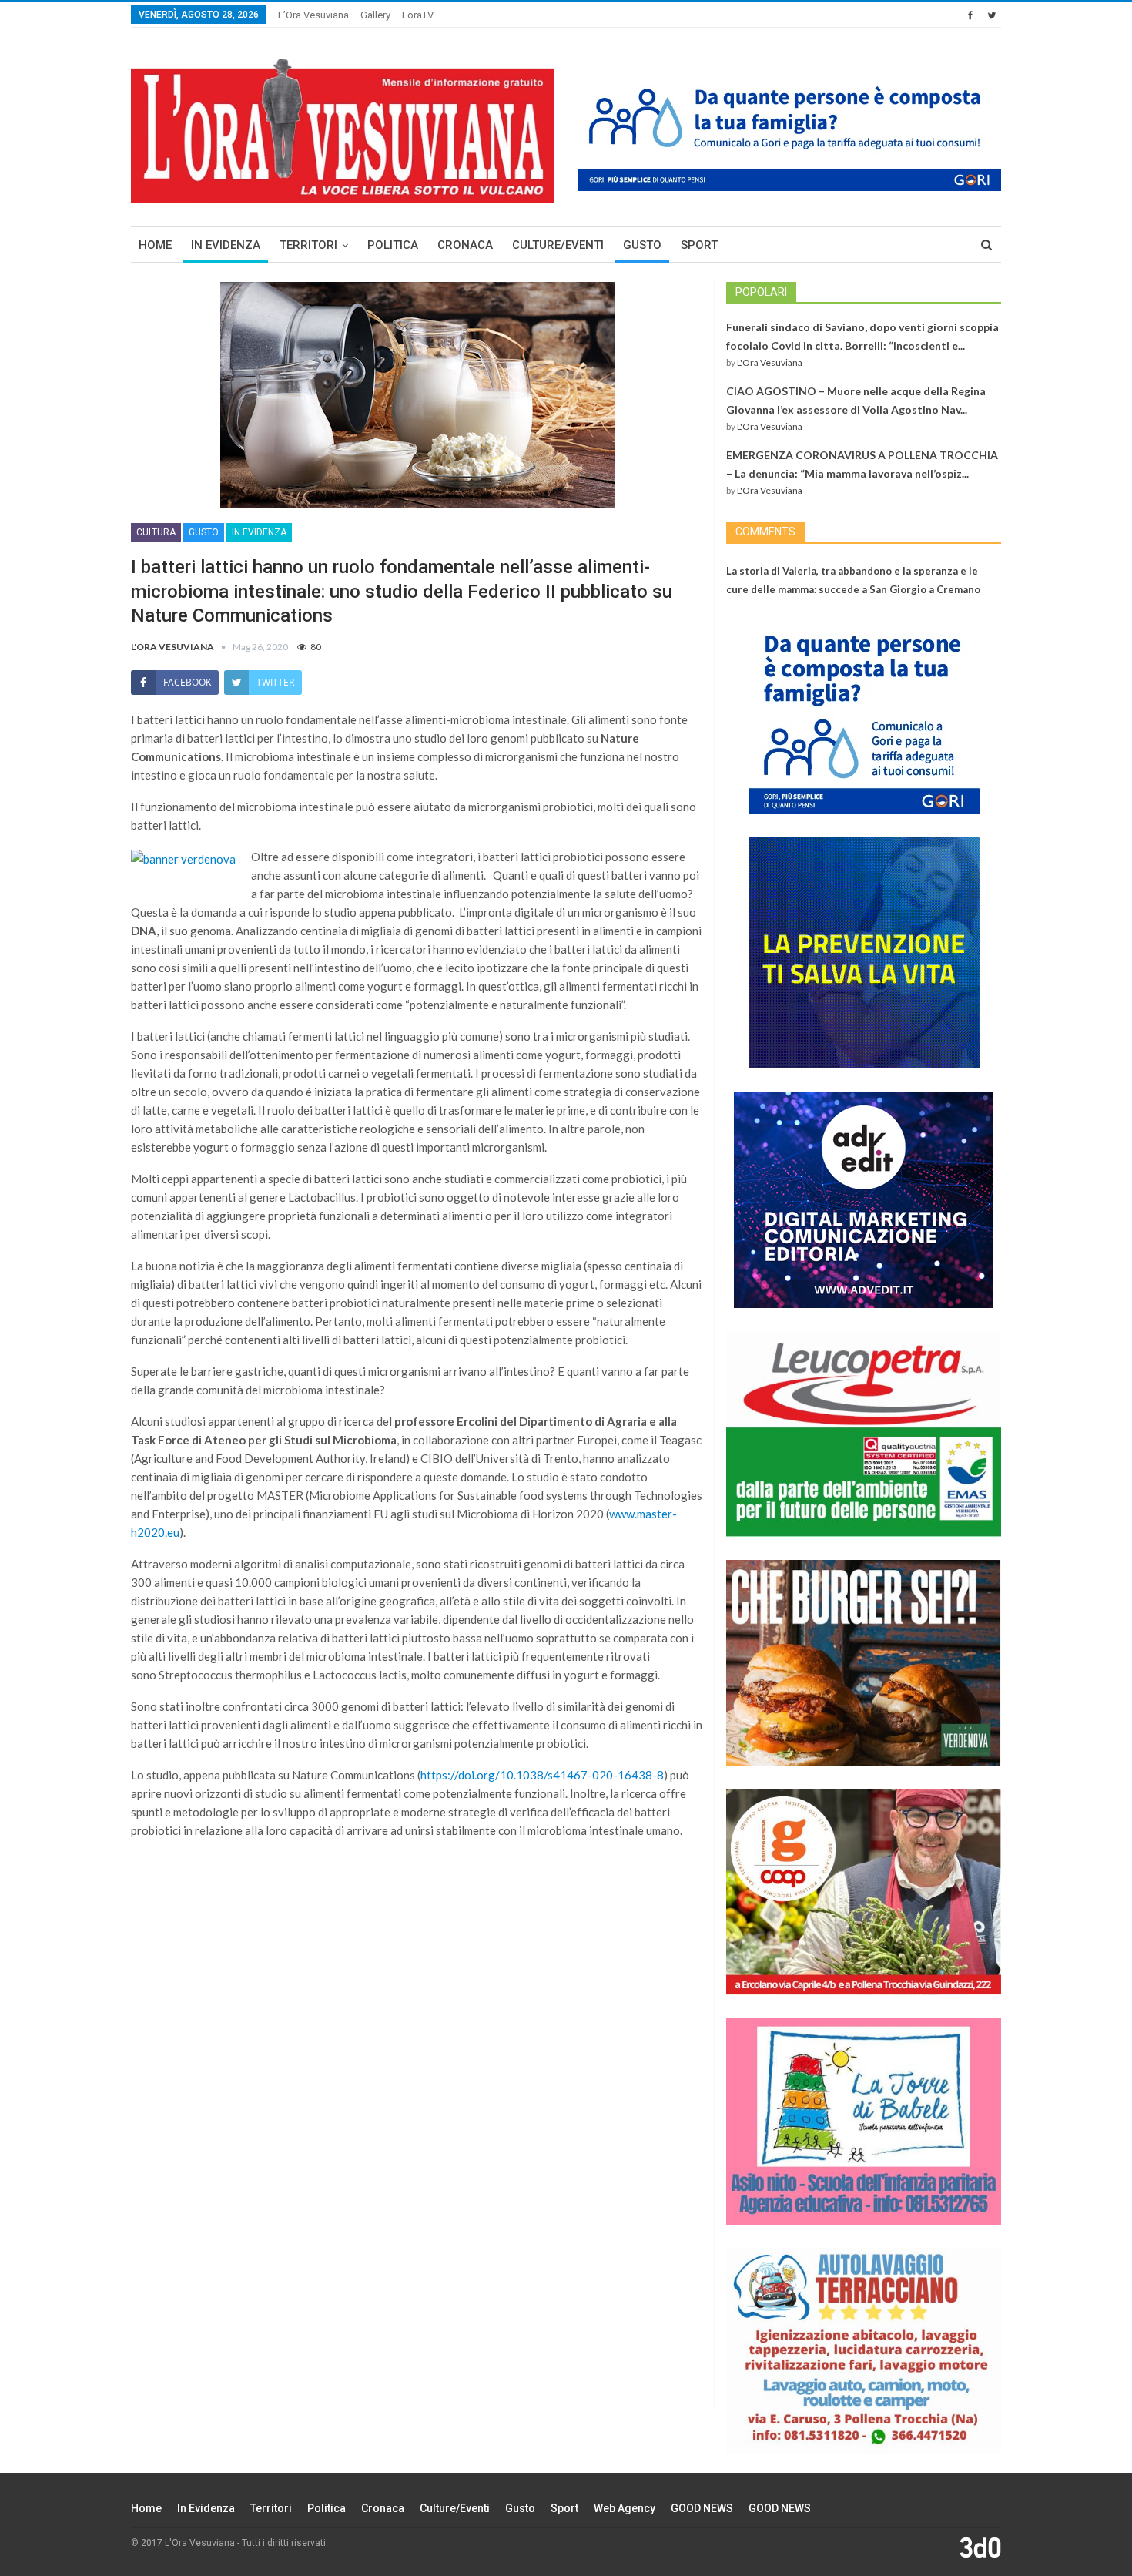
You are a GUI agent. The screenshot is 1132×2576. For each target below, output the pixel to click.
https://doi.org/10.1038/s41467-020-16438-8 (542, 1775)
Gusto (642, 245)
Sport (699, 245)
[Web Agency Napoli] (980, 2547)
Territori (308, 245)
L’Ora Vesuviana (313, 15)
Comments (765, 532)
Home (155, 245)
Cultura (156, 532)
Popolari (761, 292)
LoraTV (418, 15)
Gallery (375, 15)
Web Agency (625, 2508)
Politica (393, 245)
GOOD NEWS (702, 2508)
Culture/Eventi (558, 245)
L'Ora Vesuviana (770, 362)
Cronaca (465, 245)
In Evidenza (226, 245)
